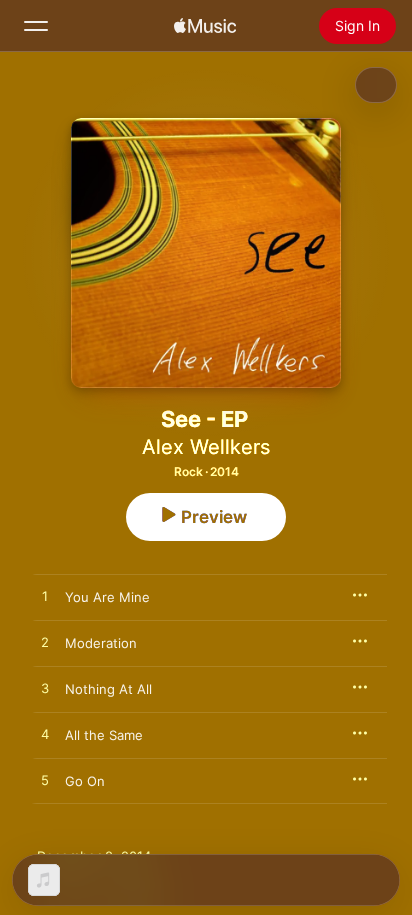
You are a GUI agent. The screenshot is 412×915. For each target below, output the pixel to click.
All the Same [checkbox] (104, 735)
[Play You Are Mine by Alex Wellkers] (45, 597)
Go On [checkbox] (85, 781)
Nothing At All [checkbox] (108, 689)
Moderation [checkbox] (101, 643)
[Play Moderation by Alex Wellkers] (45, 643)
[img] (205, 26)
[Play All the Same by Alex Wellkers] (45, 735)
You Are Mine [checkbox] (107, 597)
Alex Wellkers (206, 447)
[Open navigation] (36, 26)
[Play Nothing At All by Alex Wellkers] (45, 689)
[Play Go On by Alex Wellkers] (45, 781)
